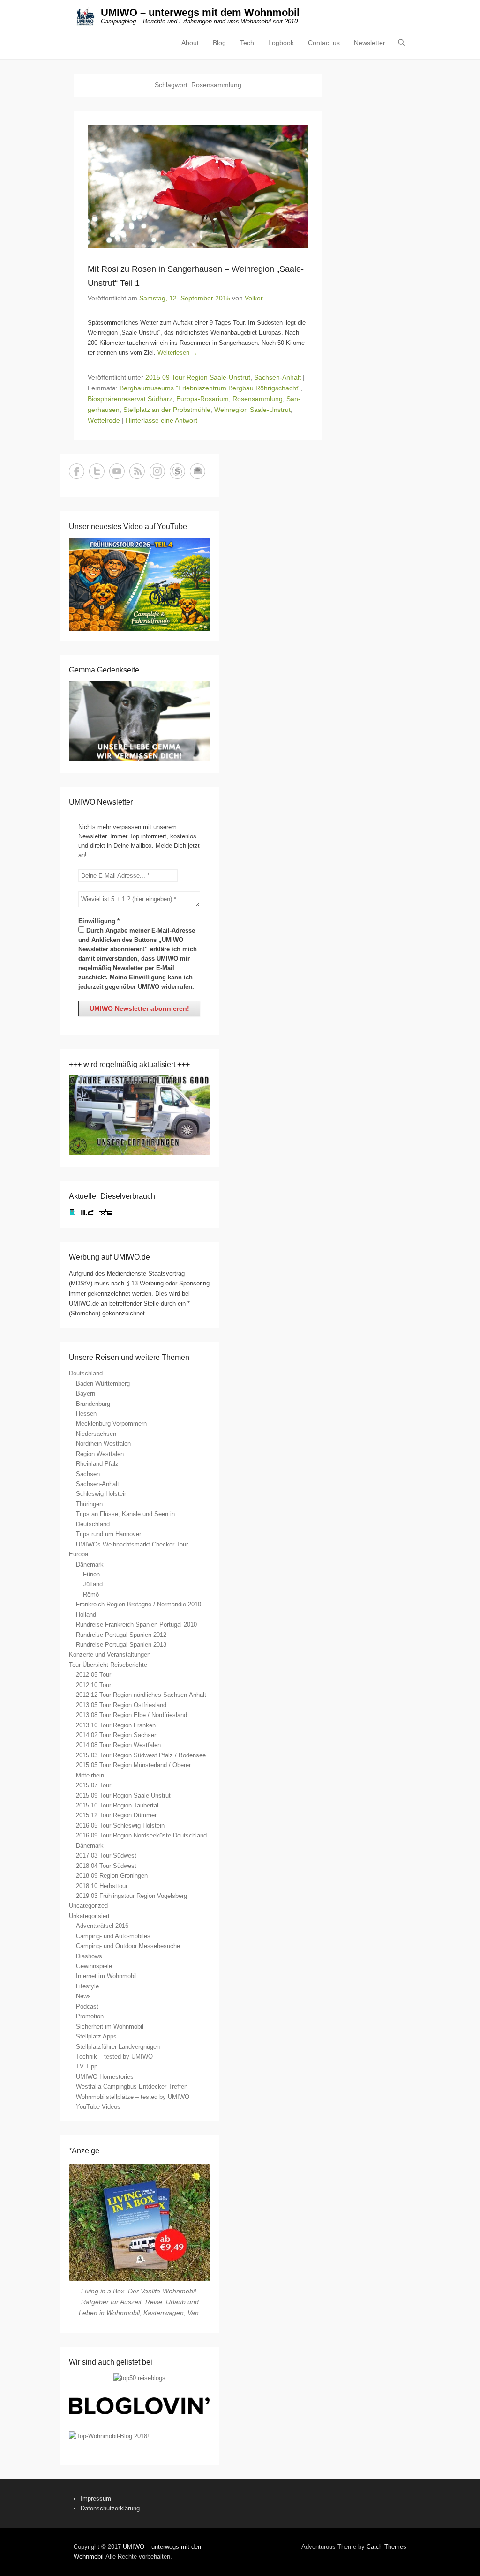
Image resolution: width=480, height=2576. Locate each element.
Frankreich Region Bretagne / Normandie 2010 (139, 1604)
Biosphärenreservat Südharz (130, 399)
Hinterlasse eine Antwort (161, 420)
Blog (219, 43)
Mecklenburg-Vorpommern (111, 1423)
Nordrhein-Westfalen (103, 1444)
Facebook (77, 471)
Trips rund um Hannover (109, 1534)
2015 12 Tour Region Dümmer (116, 1815)
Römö (91, 1594)
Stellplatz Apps (96, 2036)
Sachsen (88, 1474)
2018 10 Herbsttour (102, 1886)
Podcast (87, 2006)
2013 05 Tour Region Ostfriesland (121, 1705)
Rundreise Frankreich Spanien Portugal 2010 (136, 1624)
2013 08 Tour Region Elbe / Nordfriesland (131, 1715)
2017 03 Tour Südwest (106, 1855)
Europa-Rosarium (202, 399)
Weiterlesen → (177, 353)
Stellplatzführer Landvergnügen (118, 2047)
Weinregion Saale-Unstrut (252, 410)
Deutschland (86, 1373)
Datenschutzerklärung (110, 2508)
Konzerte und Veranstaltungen (110, 1654)
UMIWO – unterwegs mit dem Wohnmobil (200, 12)
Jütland (93, 1584)
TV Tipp (87, 2066)
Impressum (96, 2498)
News (83, 1996)
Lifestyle (87, 1986)
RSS (137, 471)
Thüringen (89, 1504)
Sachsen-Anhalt (277, 377)
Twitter (97, 471)
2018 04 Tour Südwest (106, 1866)
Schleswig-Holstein (102, 1494)
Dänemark (90, 1564)
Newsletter (370, 43)
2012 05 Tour (94, 1675)
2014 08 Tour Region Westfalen (118, 1745)
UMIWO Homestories (105, 2077)
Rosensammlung (258, 399)
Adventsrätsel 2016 (102, 1926)
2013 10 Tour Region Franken (116, 1725)
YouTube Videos (98, 2107)
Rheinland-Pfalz (97, 1464)
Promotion (90, 2016)
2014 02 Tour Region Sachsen (117, 1735)
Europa (79, 1554)
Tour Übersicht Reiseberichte (108, 1665)
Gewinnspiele (94, 1966)
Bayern (86, 1393)
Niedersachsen (96, 1434)
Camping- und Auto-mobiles (113, 1936)
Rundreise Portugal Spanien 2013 (121, 1645)
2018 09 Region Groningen (112, 1876)
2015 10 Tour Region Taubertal (117, 1805)
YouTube (117, 471)
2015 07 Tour (94, 1785)
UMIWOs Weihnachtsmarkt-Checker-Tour (132, 1544)
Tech (247, 43)
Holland (86, 1615)
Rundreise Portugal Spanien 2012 (121, 1635)
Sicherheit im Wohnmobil (110, 2027)
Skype (177, 471)
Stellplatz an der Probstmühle (167, 410)
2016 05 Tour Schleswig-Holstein (120, 1826)
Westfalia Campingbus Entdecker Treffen (132, 2087)
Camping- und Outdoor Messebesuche (128, 1946)
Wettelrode (104, 420)
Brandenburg (93, 1404)
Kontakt (198, 471)
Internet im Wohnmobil (106, 1976)
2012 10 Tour (94, 1685)
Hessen (86, 1414)
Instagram (157, 471)
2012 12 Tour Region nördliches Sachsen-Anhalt (141, 1695)
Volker (254, 298)
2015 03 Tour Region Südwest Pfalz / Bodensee (141, 1755)
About (190, 43)
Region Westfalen (100, 1454)
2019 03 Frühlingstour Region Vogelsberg (131, 1896)
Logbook (281, 43)
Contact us (324, 43)
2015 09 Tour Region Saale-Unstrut (198, 377)
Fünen (91, 1574)
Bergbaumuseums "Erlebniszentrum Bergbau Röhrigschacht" (210, 388)
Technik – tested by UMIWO (114, 2057)
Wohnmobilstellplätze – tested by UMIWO (133, 2097)
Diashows (89, 1956)
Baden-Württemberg (103, 1384)
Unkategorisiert (89, 1916)
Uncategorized (88, 1906)
